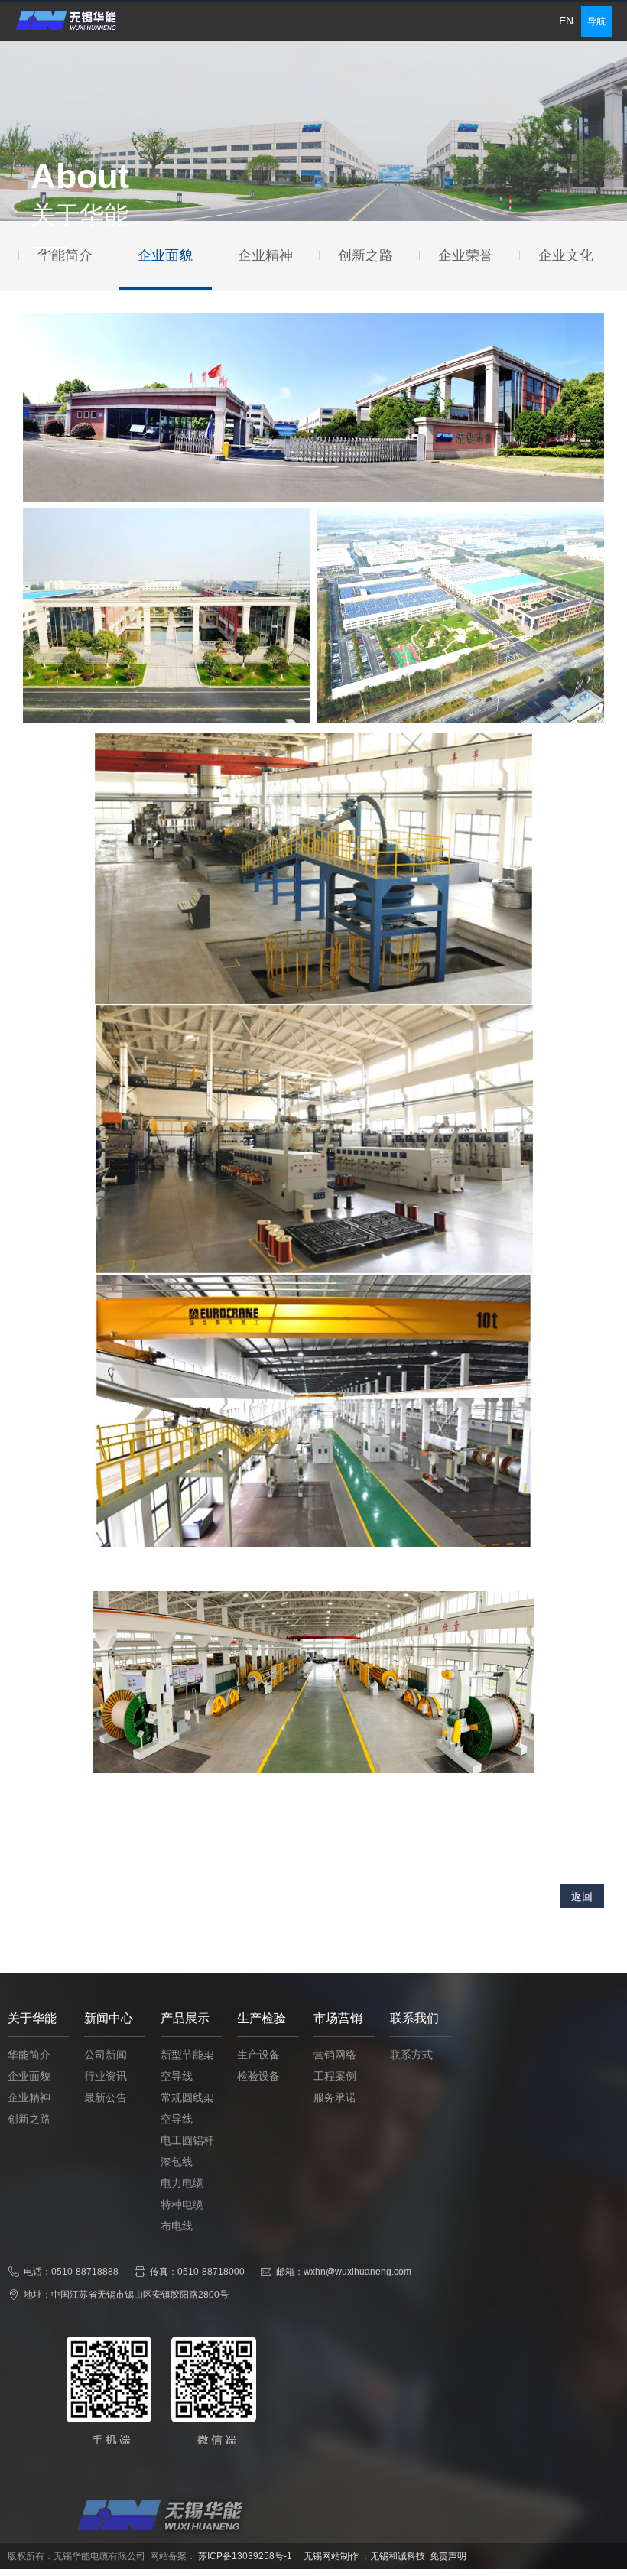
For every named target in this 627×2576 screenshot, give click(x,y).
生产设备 (258, 2055)
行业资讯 (106, 2076)
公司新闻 (106, 2055)
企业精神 (29, 2098)
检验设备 (258, 2076)
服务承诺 (335, 2098)
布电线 (177, 2226)
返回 (582, 1896)
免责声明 (448, 2556)
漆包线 (177, 2162)
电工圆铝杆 (187, 2141)
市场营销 (338, 2018)
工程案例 (335, 2076)
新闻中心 (109, 2018)
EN (566, 21)
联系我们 (414, 2018)
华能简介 (29, 2055)
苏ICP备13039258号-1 (245, 2556)
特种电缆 (182, 2205)
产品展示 (185, 2018)
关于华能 (32, 2018)
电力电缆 (182, 2183)
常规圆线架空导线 (187, 2108)
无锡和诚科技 (398, 2556)
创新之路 (29, 2119)
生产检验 (262, 2018)
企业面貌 (29, 2076)
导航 (596, 21)
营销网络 (335, 2055)
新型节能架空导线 (187, 2066)
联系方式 (411, 2055)
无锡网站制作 (331, 2556)
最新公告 (106, 2098)
